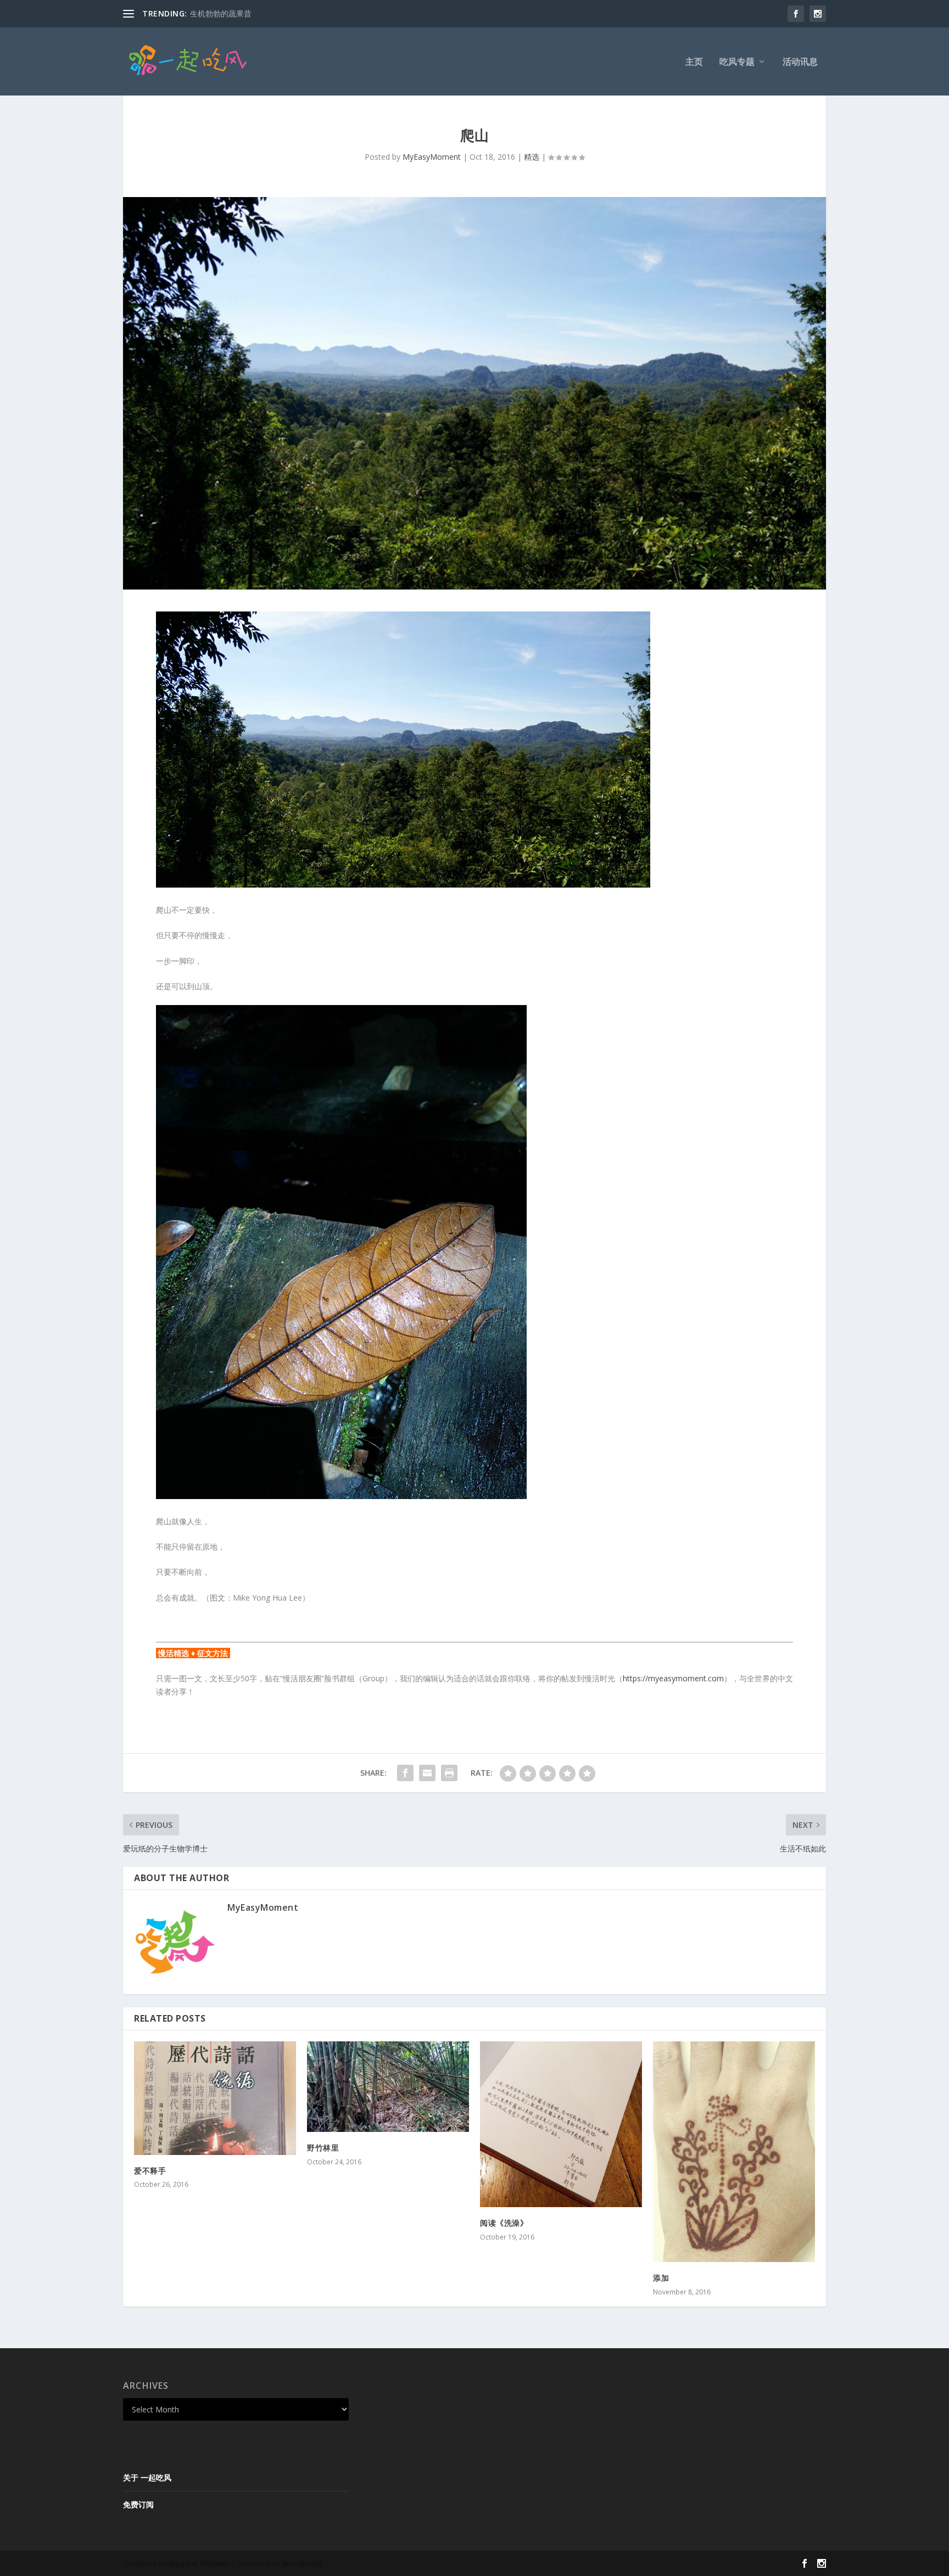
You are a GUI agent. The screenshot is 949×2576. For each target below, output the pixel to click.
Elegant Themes (199, 2563)
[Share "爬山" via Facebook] (405, 1773)
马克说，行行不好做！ (228, 13)
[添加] (734, 2152)
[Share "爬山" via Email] (427, 1773)
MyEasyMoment (432, 157)
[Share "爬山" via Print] (449, 1773)
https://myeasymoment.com (673, 1678)
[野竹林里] (388, 2087)
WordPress (302, 2563)
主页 (694, 62)
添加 (661, 2278)
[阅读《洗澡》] (561, 2125)
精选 (532, 157)
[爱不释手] (215, 2098)
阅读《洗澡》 (504, 2223)
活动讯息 (800, 62)
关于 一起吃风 (147, 2477)
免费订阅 (138, 2504)
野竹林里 (323, 2148)
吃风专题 (737, 62)
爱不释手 (150, 2171)
